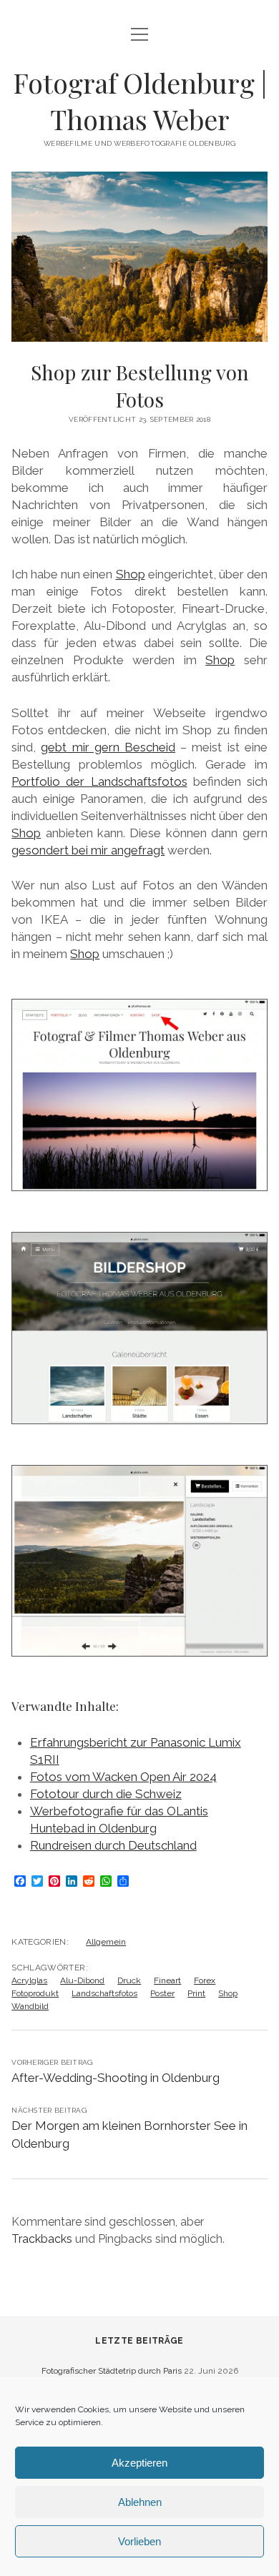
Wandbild (30, 2006)
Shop (131, 574)
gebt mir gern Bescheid (108, 747)
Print (196, 1993)
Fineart (167, 1980)
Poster (162, 1993)
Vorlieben (139, 2541)
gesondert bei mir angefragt (88, 850)
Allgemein (106, 1942)
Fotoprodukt (35, 1993)
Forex (205, 1980)
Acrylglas (29, 1980)
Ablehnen (140, 2502)
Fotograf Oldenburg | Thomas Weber (140, 101)
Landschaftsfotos (104, 1993)
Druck (129, 1980)
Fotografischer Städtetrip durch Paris (112, 2371)
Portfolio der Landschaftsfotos (99, 781)
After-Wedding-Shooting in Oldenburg (116, 2078)
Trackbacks (42, 2239)
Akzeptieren (139, 2463)
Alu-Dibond (82, 1980)
